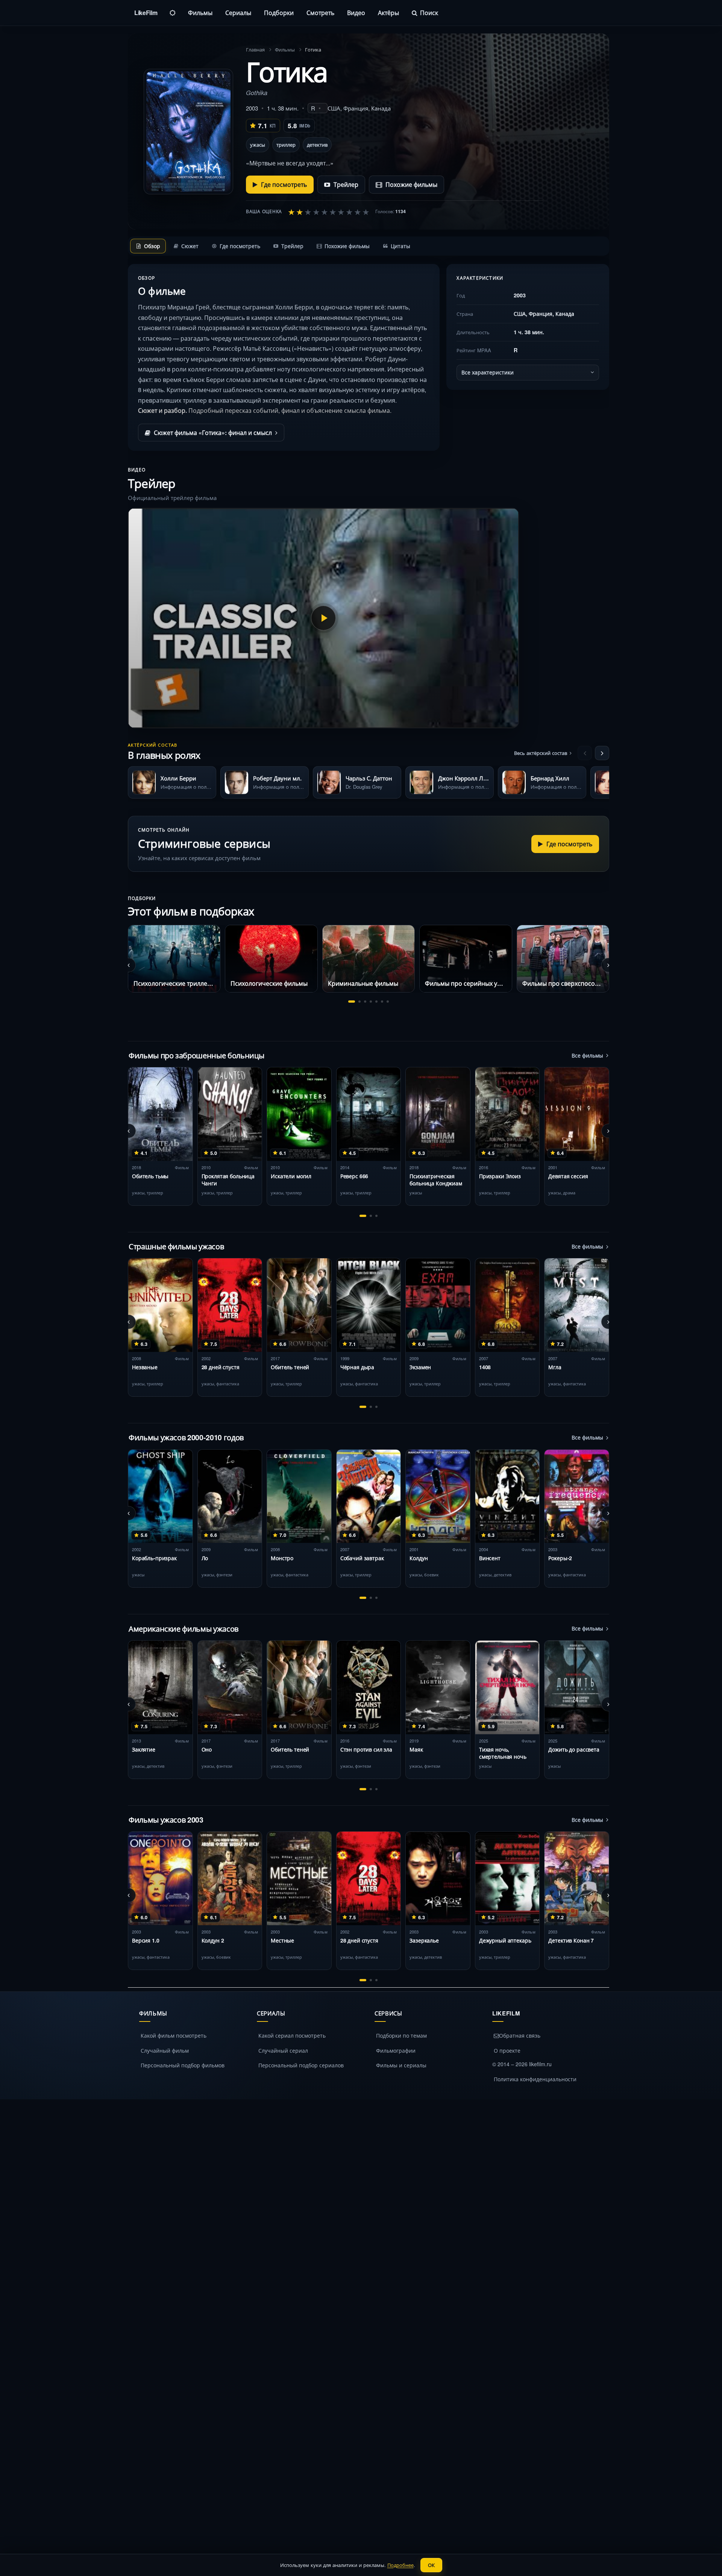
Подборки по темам (401, 2035)
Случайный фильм (165, 2050)
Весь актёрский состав (541, 753)
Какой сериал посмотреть (292, 2035)
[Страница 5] (376, 1002)
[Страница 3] (365, 1002)
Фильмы (200, 13)
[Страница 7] (388, 1002)
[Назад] (585, 753)
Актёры (388, 13)
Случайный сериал (283, 2050)
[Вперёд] (602, 753)
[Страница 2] (359, 1002)
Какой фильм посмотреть (174, 2035)
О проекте (507, 2050)
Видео (356, 13)
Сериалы (238, 13)
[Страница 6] (382, 1002)
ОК (431, 2565)
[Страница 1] (352, 1002)
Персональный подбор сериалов (301, 2065)
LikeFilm (146, 13)
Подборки (279, 13)
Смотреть (320, 13)
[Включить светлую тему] (173, 13)
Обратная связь (520, 2035)
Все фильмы (587, 1055)
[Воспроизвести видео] (323, 618)
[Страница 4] (371, 1002)
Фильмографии (396, 2050)
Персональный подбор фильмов (183, 2065)
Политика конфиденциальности (535, 2079)
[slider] (329, 212)
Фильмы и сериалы (401, 2065)
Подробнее (400, 2565)
